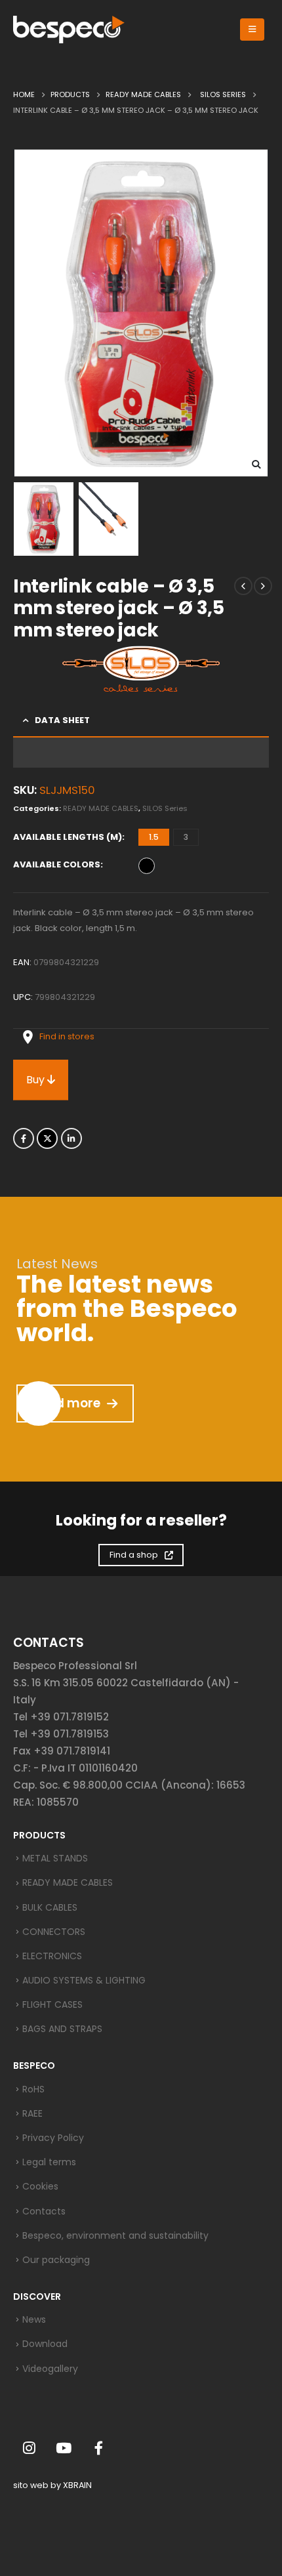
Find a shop (134, 1555)
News (34, 2319)
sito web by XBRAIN (52, 2485)
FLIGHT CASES (52, 2005)
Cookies (40, 2186)
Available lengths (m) (68, 837)
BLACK (147, 866)
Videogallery (50, 2369)
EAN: (22, 962)
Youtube (64, 2448)
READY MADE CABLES (101, 808)
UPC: (23, 997)
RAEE (32, 2113)
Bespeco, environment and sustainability (115, 2235)
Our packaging (56, 2260)
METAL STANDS (55, 1858)
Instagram (29, 2448)
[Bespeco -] (69, 30)
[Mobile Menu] (252, 30)
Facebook (24, 1138)
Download (45, 2344)
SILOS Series (165, 808)
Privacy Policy (53, 2138)
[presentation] (30, 313)
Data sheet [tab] (62, 720)
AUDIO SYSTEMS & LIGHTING (84, 1980)
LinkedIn (71, 1138)
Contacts (44, 2211)
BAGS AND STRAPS (62, 2029)
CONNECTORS (54, 1932)
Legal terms (49, 2162)
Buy (37, 1080)
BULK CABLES (50, 1907)
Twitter (47, 1138)
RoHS (33, 2089)
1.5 (154, 837)
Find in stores (67, 1036)
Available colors (57, 864)
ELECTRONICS (52, 1956)
